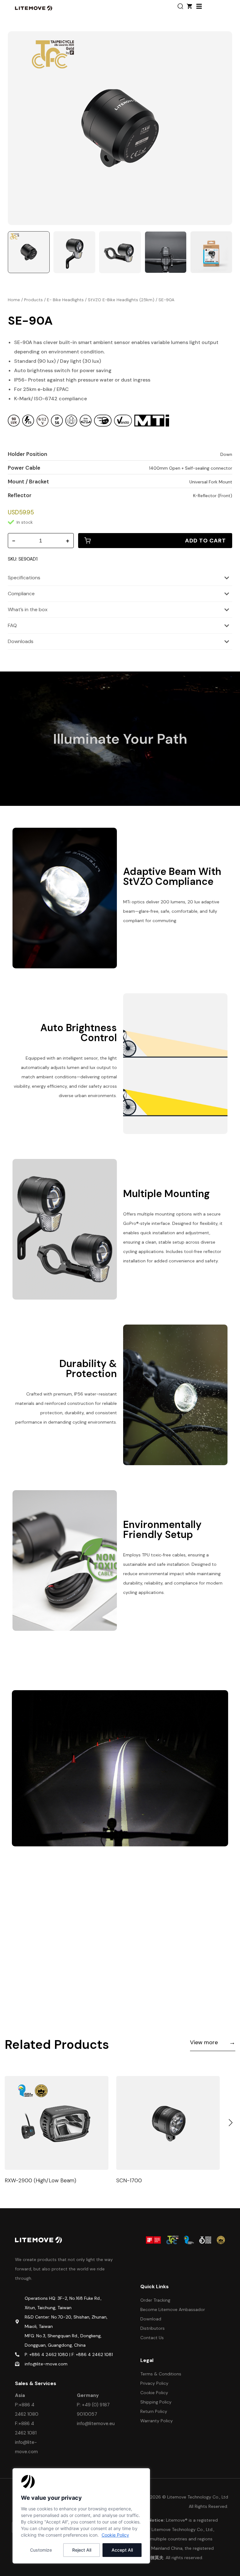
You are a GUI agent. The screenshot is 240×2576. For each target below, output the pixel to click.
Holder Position (27, 454)
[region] (81, 2516)
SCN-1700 (17, 2180)
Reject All (82, 2550)
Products (33, 300)
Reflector (20, 495)
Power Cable (24, 468)
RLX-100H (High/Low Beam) (151, 2180)
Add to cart (205, 541)
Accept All (122, 2550)
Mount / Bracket (28, 482)
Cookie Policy (115, 2535)
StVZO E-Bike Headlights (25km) (121, 300)
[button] (231, 2123)
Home (14, 300)
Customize (41, 2550)
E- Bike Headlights (65, 300)
